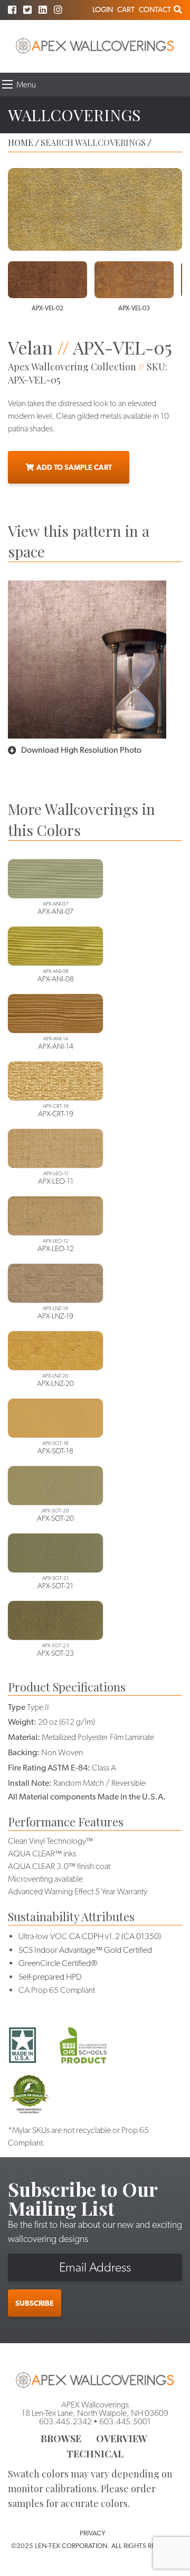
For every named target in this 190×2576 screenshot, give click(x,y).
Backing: (24, 1752)
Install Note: (30, 1783)
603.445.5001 (125, 2421)
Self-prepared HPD (50, 1977)
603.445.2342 (65, 2421)
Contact (155, 9)
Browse (61, 2439)
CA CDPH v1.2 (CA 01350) (115, 1936)
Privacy (92, 2533)
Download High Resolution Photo (81, 750)
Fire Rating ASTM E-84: (49, 1768)
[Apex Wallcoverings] (95, 46)
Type (17, 1707)
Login (103, 9)
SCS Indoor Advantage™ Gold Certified (85, 1950)
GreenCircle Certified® (58, 1963)
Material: (24, 1737)
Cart (126, 9)
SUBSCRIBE (35, 2303)
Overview (122, 2439)
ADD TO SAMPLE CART (74, 467)
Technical (95, 2454)
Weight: (22, 1722)
